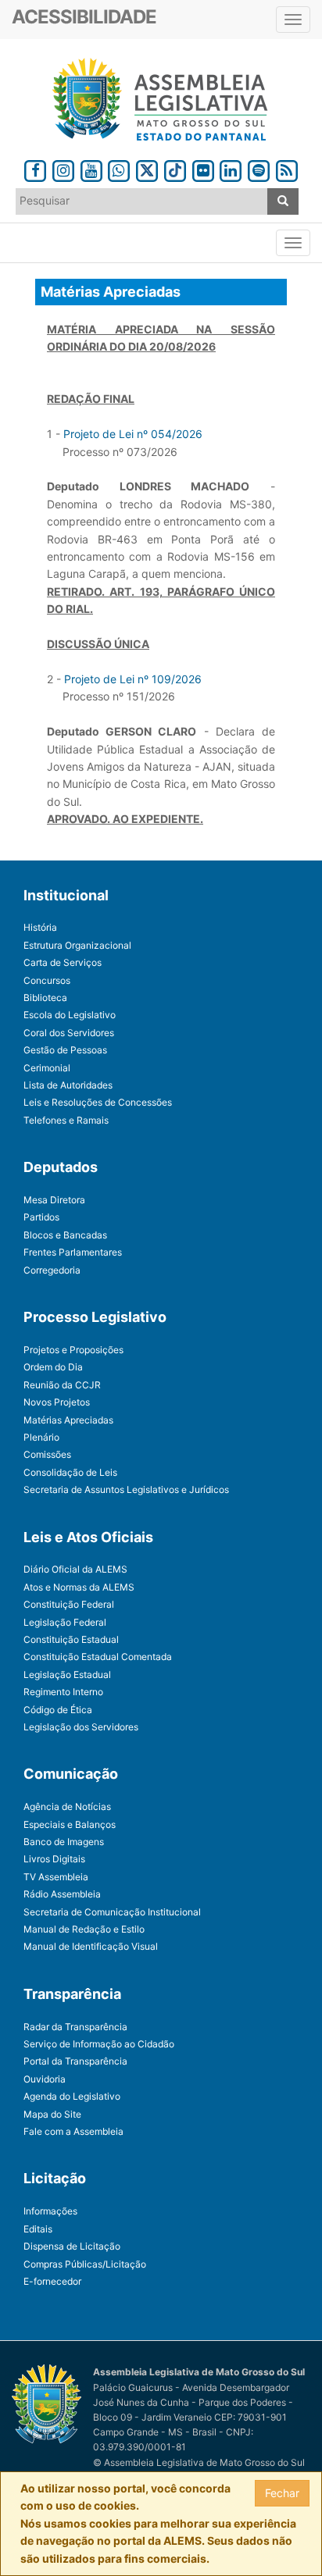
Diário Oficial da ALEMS (75, 1569)
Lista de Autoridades (68, 1085)
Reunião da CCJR (62, 1385)
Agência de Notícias (67, 1806)
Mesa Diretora (54, 1200)
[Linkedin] (231, 168)
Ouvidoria (45, 2079)
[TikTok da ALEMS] (175, 168)
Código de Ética (58, 1710)
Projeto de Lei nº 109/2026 (133, 679)
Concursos (47, 980)
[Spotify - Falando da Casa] (259, 168)
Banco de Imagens (64, 1842)
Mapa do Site (52, 2114)
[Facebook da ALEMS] (35, 168)
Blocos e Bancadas (65, 1235)
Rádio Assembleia (62, 1894)
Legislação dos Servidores (81, 1727)
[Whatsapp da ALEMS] (120, 168)
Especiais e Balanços (70, 1824)
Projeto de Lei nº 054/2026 (133, 434)
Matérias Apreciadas (68, 1420)
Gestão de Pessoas (65, 1050)
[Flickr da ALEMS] (203, 168)
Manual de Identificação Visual (91, 1946)
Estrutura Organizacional (77, 945)
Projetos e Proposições (73, 1350)
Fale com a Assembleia (73, 2131)
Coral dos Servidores (69, 1033)
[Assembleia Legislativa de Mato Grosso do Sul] (161, 100)
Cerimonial (47, 1068)
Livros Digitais (54, 1859)
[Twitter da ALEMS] (147, 168)
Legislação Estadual (67, 1675)
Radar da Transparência (75, 2027)
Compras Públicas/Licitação (85, 2264)
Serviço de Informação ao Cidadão (99, 2044)
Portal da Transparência (75, 2061)
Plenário (41, 1437)
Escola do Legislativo (70, 1015)
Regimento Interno (63, 1692)
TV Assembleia (56, 1877)
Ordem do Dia (53, 1367)
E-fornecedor (52, 2281)
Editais (38, 2229)
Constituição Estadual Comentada (98, 1657)
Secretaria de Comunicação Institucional (112, 1912)
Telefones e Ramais (66, 1120)
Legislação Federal (65, 1622)
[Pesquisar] (283, 201)
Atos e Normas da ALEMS (79, 1587)
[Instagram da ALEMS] (63, 168)
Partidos (41, 1217)
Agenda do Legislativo (72, 2096)
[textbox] (142, 201)
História (40, 927)
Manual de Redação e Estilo (84, 1929)
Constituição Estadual (71, 1639)
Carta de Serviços (63, 962)
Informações (50, 2211)
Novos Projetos (57, 1402)
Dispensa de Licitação (72, 2246)
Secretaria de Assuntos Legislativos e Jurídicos (126, 1489)
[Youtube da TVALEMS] (91, 168)
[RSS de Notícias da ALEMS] (287, 168)
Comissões (47, 1454)
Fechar (282, 2493)
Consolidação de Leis (70, 1472)
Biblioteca (45, 998)
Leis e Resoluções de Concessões (98, 1102)
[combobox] (142, 201)
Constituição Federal (69, 1604)
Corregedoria (52, 1270)
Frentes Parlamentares (73, 1252)
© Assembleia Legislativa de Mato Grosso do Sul (199, 2462)
